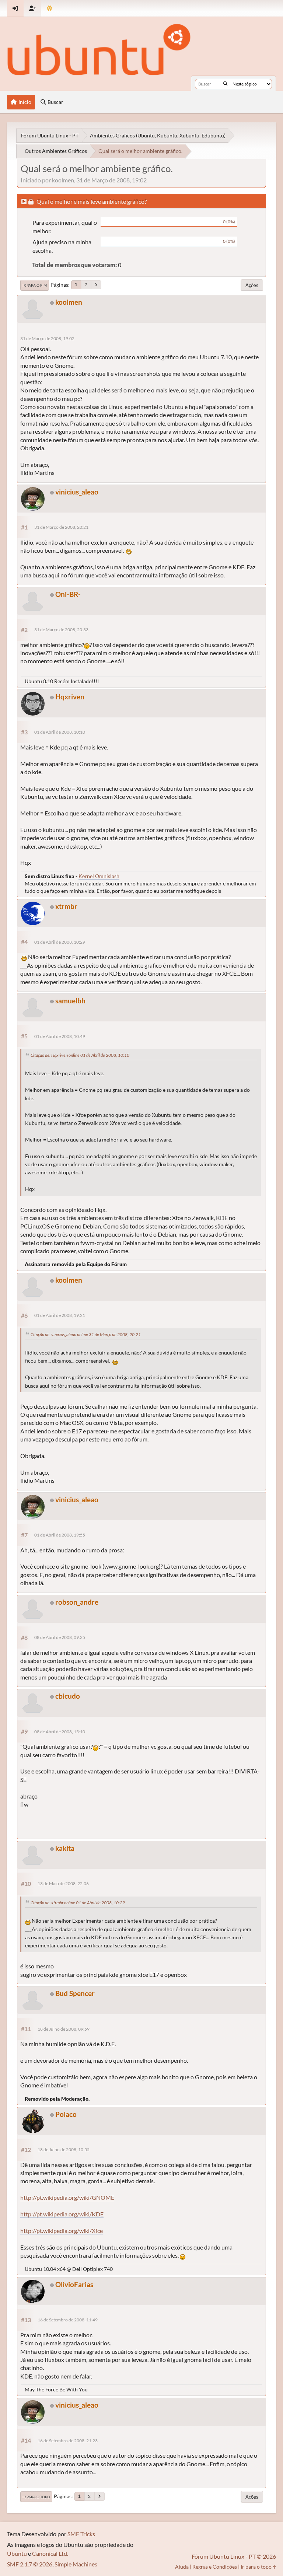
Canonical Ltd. (50, 2553)
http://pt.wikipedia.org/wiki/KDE (62, 2214)
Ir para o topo (36, 2497)
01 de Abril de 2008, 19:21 (60, 1315)
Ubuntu (17, 2553)
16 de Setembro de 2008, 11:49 (68, 2320)
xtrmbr (66, 906)
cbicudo (68, 1696)
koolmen (69, 302)
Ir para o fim (35, 285)
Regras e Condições (215, 2567)
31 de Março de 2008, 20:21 (61, 527)
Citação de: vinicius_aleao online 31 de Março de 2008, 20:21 (86, 1334)
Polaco (66, 2114)
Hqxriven (70, 697)
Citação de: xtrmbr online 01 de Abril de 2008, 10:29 (78, 1903)
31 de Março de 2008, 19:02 (47, 338)
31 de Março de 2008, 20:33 (61, 630)
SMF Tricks (81, 2534)
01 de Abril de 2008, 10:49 (60, 1036)
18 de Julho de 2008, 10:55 (64, 2149)
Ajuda (182, 2567)
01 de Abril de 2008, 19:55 (60, 1535)
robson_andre (77, 1602)
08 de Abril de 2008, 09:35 (60, 1637)
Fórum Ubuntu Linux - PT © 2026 (234, 2556)
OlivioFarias (74, 2284)
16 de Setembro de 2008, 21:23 (68, 2441)
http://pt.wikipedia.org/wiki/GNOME (67, 2197)
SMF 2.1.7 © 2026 (30, 2564)
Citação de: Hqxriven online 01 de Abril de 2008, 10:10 (80, 1055)
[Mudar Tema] (50, 8)
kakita (65, 1848)
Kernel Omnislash (99, 876)
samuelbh (70, 1001)
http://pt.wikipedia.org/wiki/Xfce (62, 2231)
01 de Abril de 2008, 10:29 (60, 942)
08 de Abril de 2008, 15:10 (60, 1732)
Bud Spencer (75, 1993)
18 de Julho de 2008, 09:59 (64, 2029)
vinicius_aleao (77, 492)
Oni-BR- (68, 594)
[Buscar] (225, 84)
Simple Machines (76, 2564)
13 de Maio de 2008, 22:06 (63, 1883)
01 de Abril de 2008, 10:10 (60, 732)
